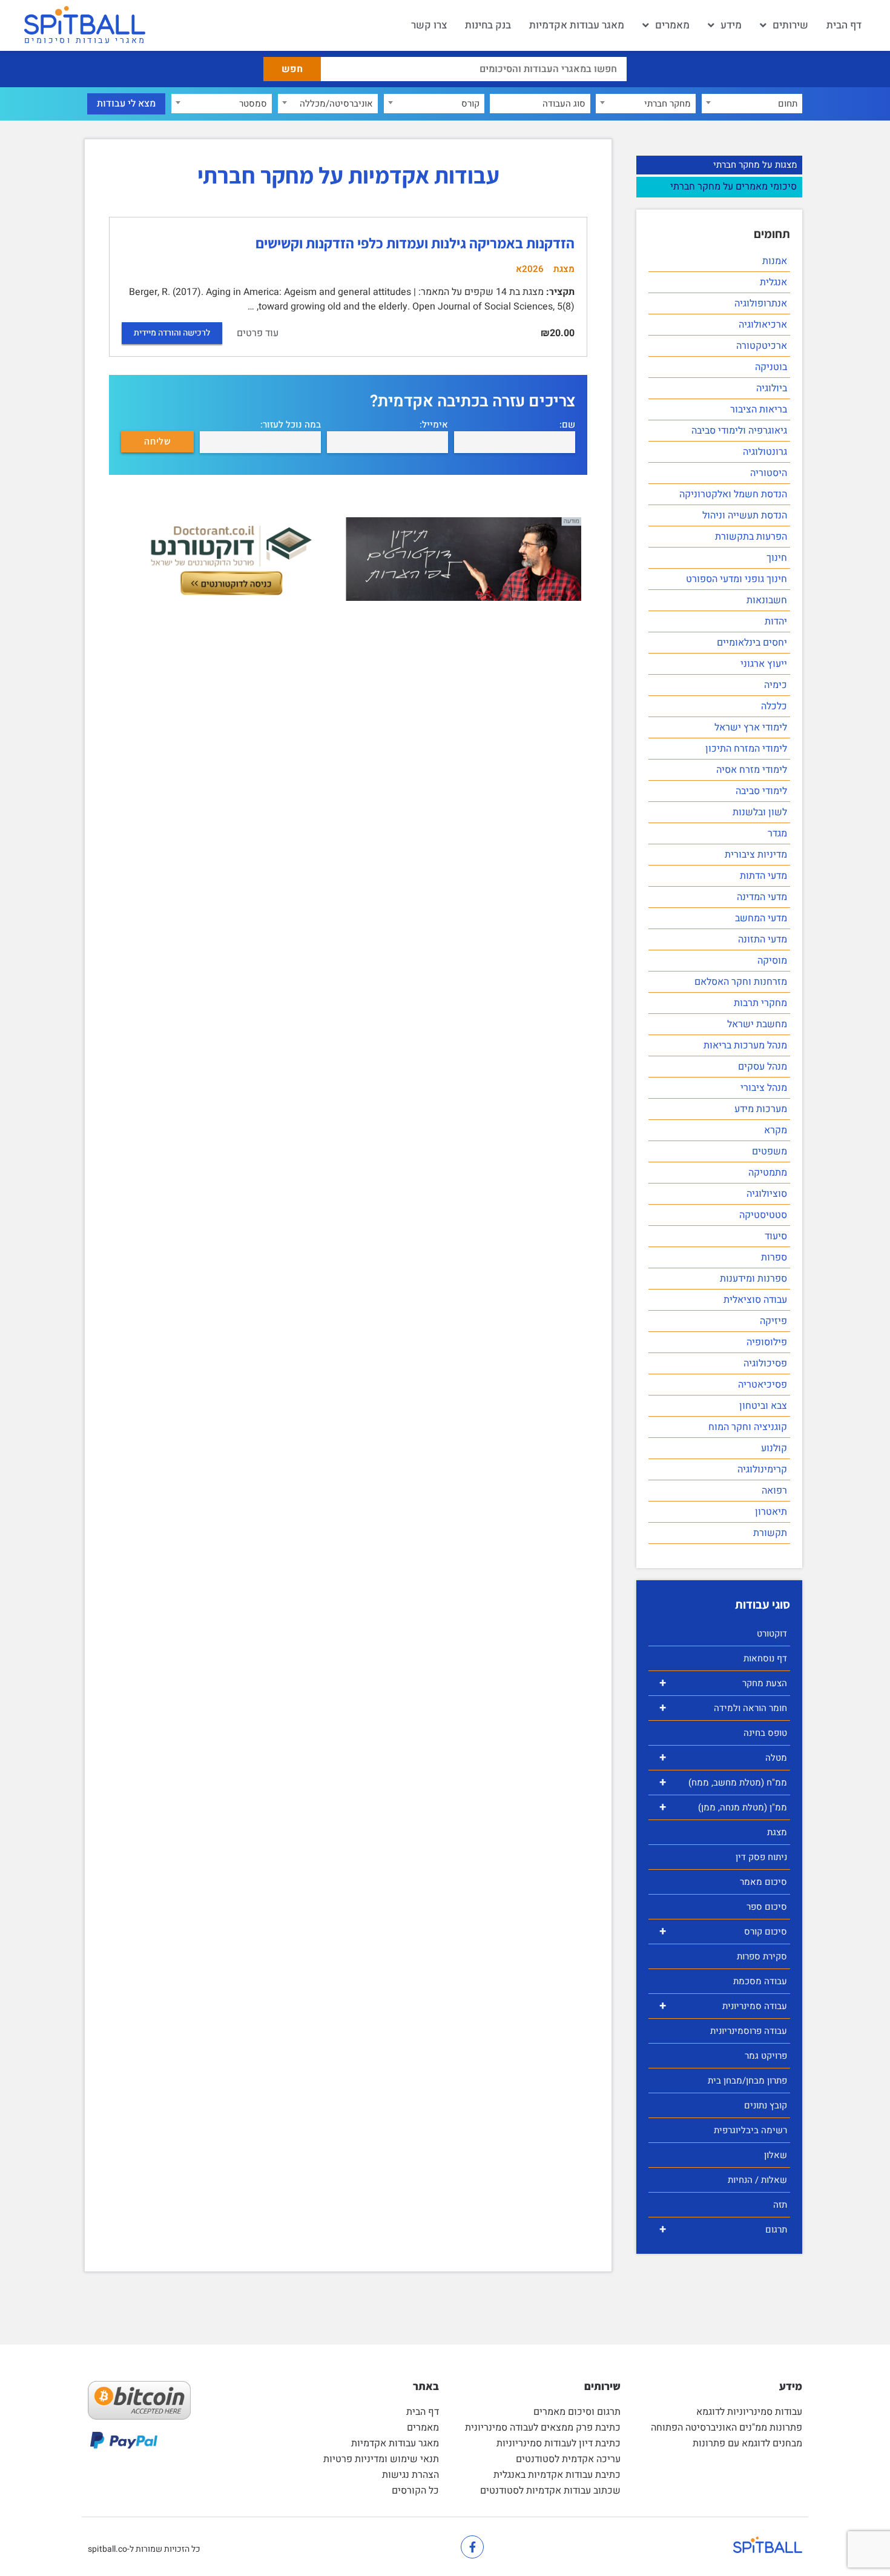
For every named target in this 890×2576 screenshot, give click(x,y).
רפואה (774, 1491)
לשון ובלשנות (760, 812)
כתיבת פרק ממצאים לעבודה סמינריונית (543, 2428)
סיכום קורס (723, 1931)
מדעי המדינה (762, 897)
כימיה (776, 685)
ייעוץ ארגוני (764, 664)
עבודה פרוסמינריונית (749, 2031)
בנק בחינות (488, 25)
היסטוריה (769, 473)
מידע (731, 25)
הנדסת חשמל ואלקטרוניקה (733, 494)
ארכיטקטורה (762, 346)
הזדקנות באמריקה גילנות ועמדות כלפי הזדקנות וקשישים (415, 243)
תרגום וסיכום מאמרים (577, 2412)
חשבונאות (767, 600)
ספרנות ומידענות (753, 1279)
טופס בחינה (765, 1733)
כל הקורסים (415, 2491)
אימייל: (434, 425)
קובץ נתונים (766, 2105)
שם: (567, 425)
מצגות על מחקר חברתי (755, 165)
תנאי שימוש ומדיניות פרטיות (381, 2459)
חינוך (777, 558)
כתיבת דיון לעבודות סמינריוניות (559, 2443)
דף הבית (844, 25)
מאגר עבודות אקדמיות (577, 25)
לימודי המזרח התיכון (746, 749)
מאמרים (672, 25)
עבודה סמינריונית (723, 2006)
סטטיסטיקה (763, 1215)
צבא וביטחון (763, 1406)
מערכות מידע (761, 1109)
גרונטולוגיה (765, 452)
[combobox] (752, 104)
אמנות (775, 261)
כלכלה (774, 706)
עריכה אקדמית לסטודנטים (568, 2459)
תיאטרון (771, 1512)
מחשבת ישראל (757, 1024)
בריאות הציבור (759, 409)
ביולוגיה (772, 388)
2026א (530, 269)
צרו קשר (429, 25)
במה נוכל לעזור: (291, 425)
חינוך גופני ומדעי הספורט (737, 579)
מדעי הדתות (763, 876)
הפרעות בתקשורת (751, 537)
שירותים (790, 25)
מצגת (777, 1832)
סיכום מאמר (763, 1882)
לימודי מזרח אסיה (752, 770)
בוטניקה (771, 367)
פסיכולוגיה (765, 1363)
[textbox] (752, 104)
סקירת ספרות (762, 1956)
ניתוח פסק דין (761, 1857)
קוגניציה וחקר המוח (748, 1427)
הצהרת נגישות (410, 2475)
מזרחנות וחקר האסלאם (741, 982)
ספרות (774, 1257)
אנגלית (773, 282)
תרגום (723, 2229)
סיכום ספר (767, 1907)
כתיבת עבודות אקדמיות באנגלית (557, 2475)
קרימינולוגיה (762, 1469)
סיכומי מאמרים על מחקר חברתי (733, 187)
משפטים (770, 1151)
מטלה (723, 1757)
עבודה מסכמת (760, 1981)
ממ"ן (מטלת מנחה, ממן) (723, 1807)
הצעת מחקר (723, 1683)
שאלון (776, 2155)
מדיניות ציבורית (756, 855)
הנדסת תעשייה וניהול (745, 515)
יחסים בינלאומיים (752, 643)
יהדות (776, 621)
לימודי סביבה (761, 791)
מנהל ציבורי (764, 1088)
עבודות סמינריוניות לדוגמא (749, 2412)
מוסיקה (772, 961)
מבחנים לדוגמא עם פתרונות (747, 2443)
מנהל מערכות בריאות (745, 1045)
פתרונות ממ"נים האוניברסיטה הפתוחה (727, 2428)
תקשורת (770, 1533)
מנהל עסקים (763, 1067)
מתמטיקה (768, 1173)
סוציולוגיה (767, 1194)
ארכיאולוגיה (763, 325)
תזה (780, 2205)
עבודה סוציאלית (755, 1300)
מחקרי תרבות (760, 1003)
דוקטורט (772, 1634)
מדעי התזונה (763, 939)
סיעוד (776, 1236)
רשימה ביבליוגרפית (750, 2130)
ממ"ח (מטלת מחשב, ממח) (723, 1782)
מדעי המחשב (761, 918)
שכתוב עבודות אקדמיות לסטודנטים (550, 2491)
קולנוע (774, 1448)
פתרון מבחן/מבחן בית (747, 2081)
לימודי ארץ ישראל (751, 727)
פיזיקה (773, 1321)
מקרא (776, 1130)
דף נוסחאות (765, 1658)
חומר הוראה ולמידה (723, 1708)
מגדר (777, 833)
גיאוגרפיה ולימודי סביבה (739, 431)
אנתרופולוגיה (761, 303)
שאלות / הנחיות (757, 2180)
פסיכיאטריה (763, 1385)
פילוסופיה (767, 1342)
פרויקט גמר (766, 2056)
